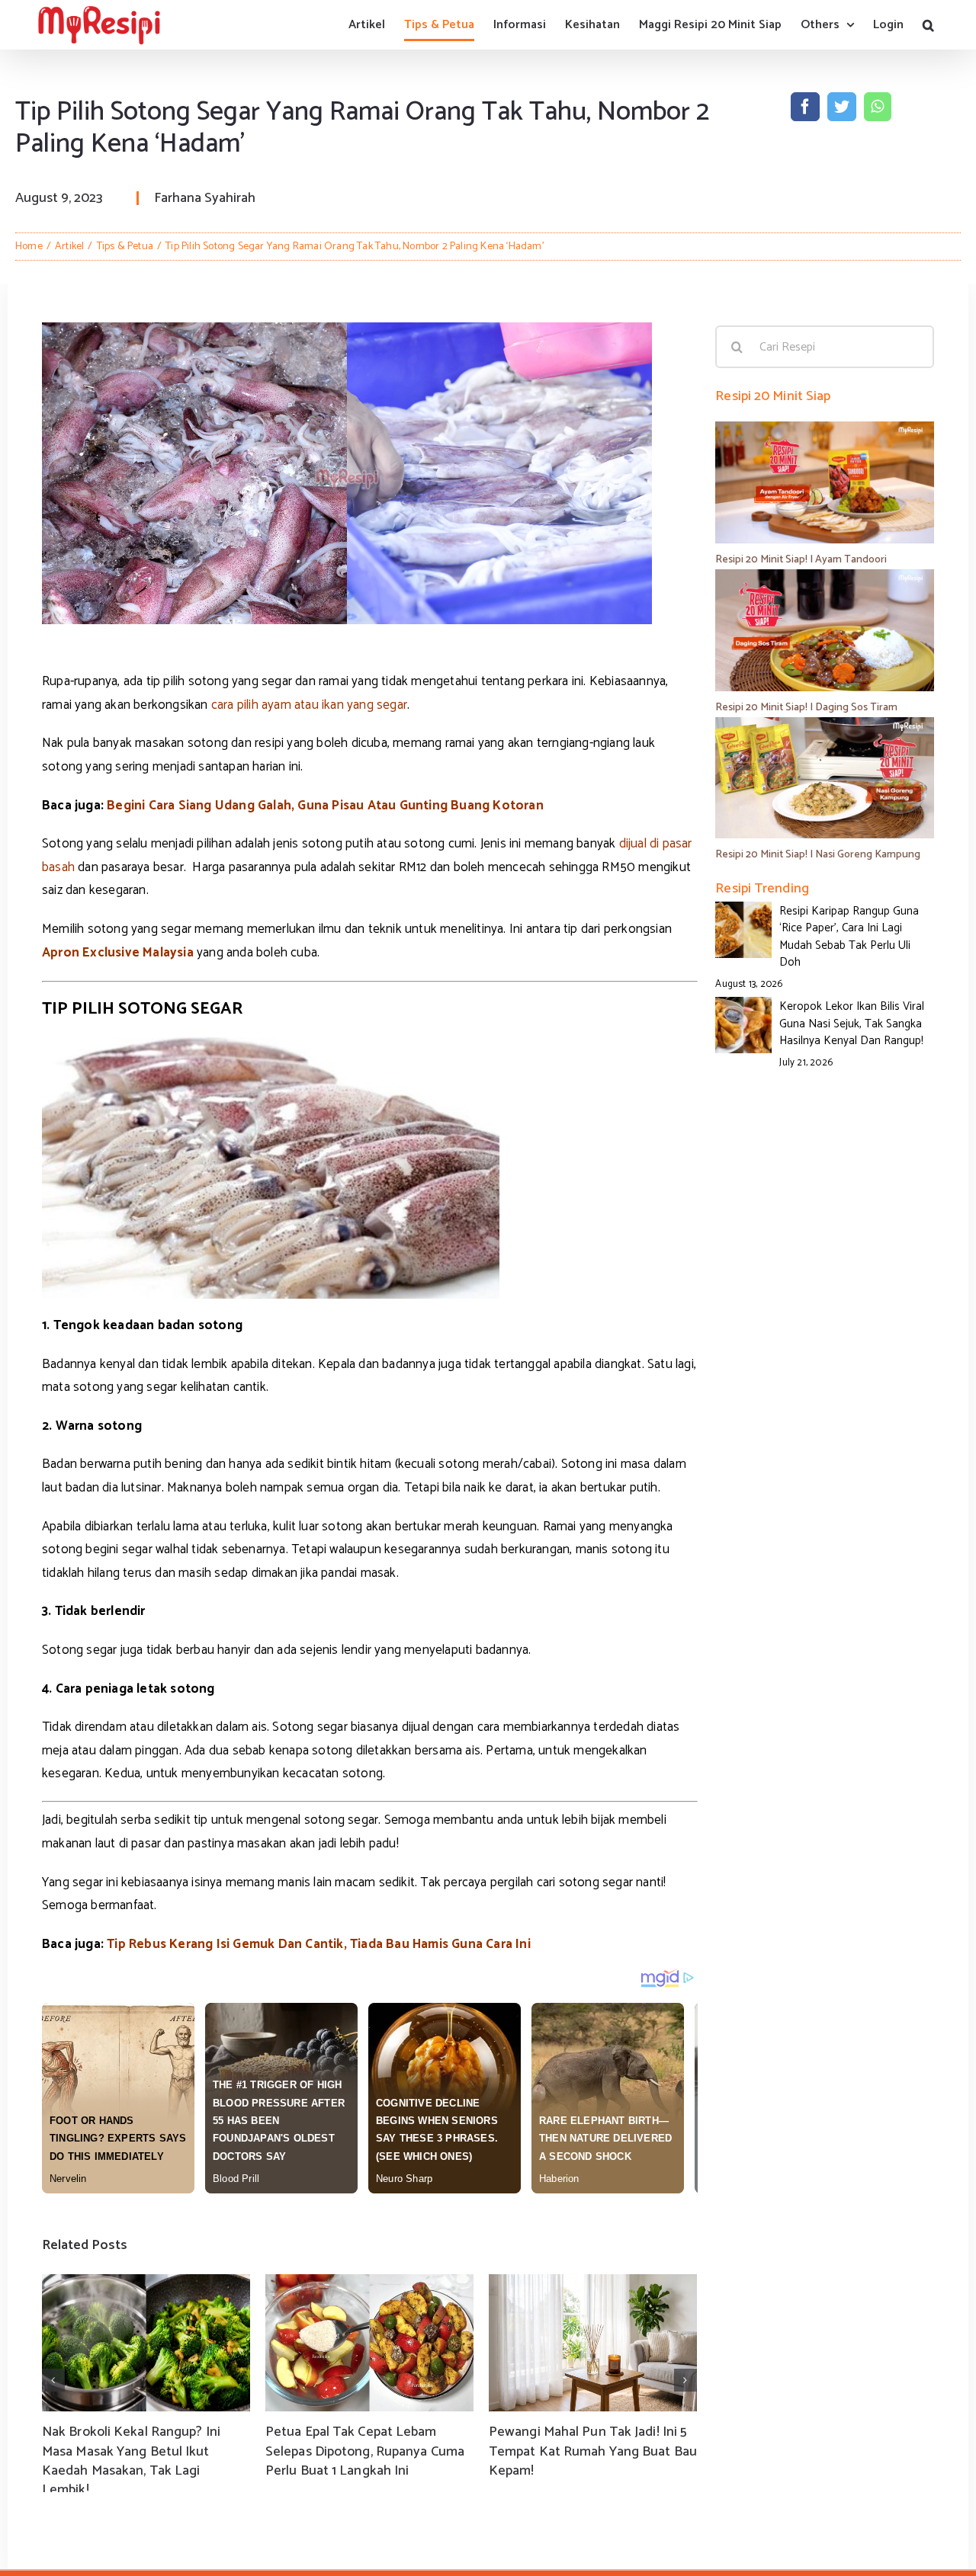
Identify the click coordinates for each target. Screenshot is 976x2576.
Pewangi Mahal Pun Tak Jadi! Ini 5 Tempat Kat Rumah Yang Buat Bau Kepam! (593, 2451)
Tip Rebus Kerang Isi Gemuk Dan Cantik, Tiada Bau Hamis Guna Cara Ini (319, 1944)
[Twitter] (842, 107)
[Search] (928, 25)
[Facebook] (805, 107)
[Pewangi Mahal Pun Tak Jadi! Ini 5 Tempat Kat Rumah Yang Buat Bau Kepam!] (593, 2343)
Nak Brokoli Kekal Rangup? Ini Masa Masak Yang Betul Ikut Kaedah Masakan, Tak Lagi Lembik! (131, 2461)
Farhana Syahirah (205, 198)
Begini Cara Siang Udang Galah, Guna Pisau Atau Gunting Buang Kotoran (327, 806)
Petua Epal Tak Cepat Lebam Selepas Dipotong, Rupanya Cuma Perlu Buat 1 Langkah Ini (365, 2451)
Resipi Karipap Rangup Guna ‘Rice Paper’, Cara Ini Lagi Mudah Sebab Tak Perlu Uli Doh (849, 937)
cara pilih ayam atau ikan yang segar (309, 705)
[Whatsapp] (877, 107)
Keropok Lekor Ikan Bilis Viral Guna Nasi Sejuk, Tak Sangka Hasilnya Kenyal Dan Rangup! (852, 1024)
